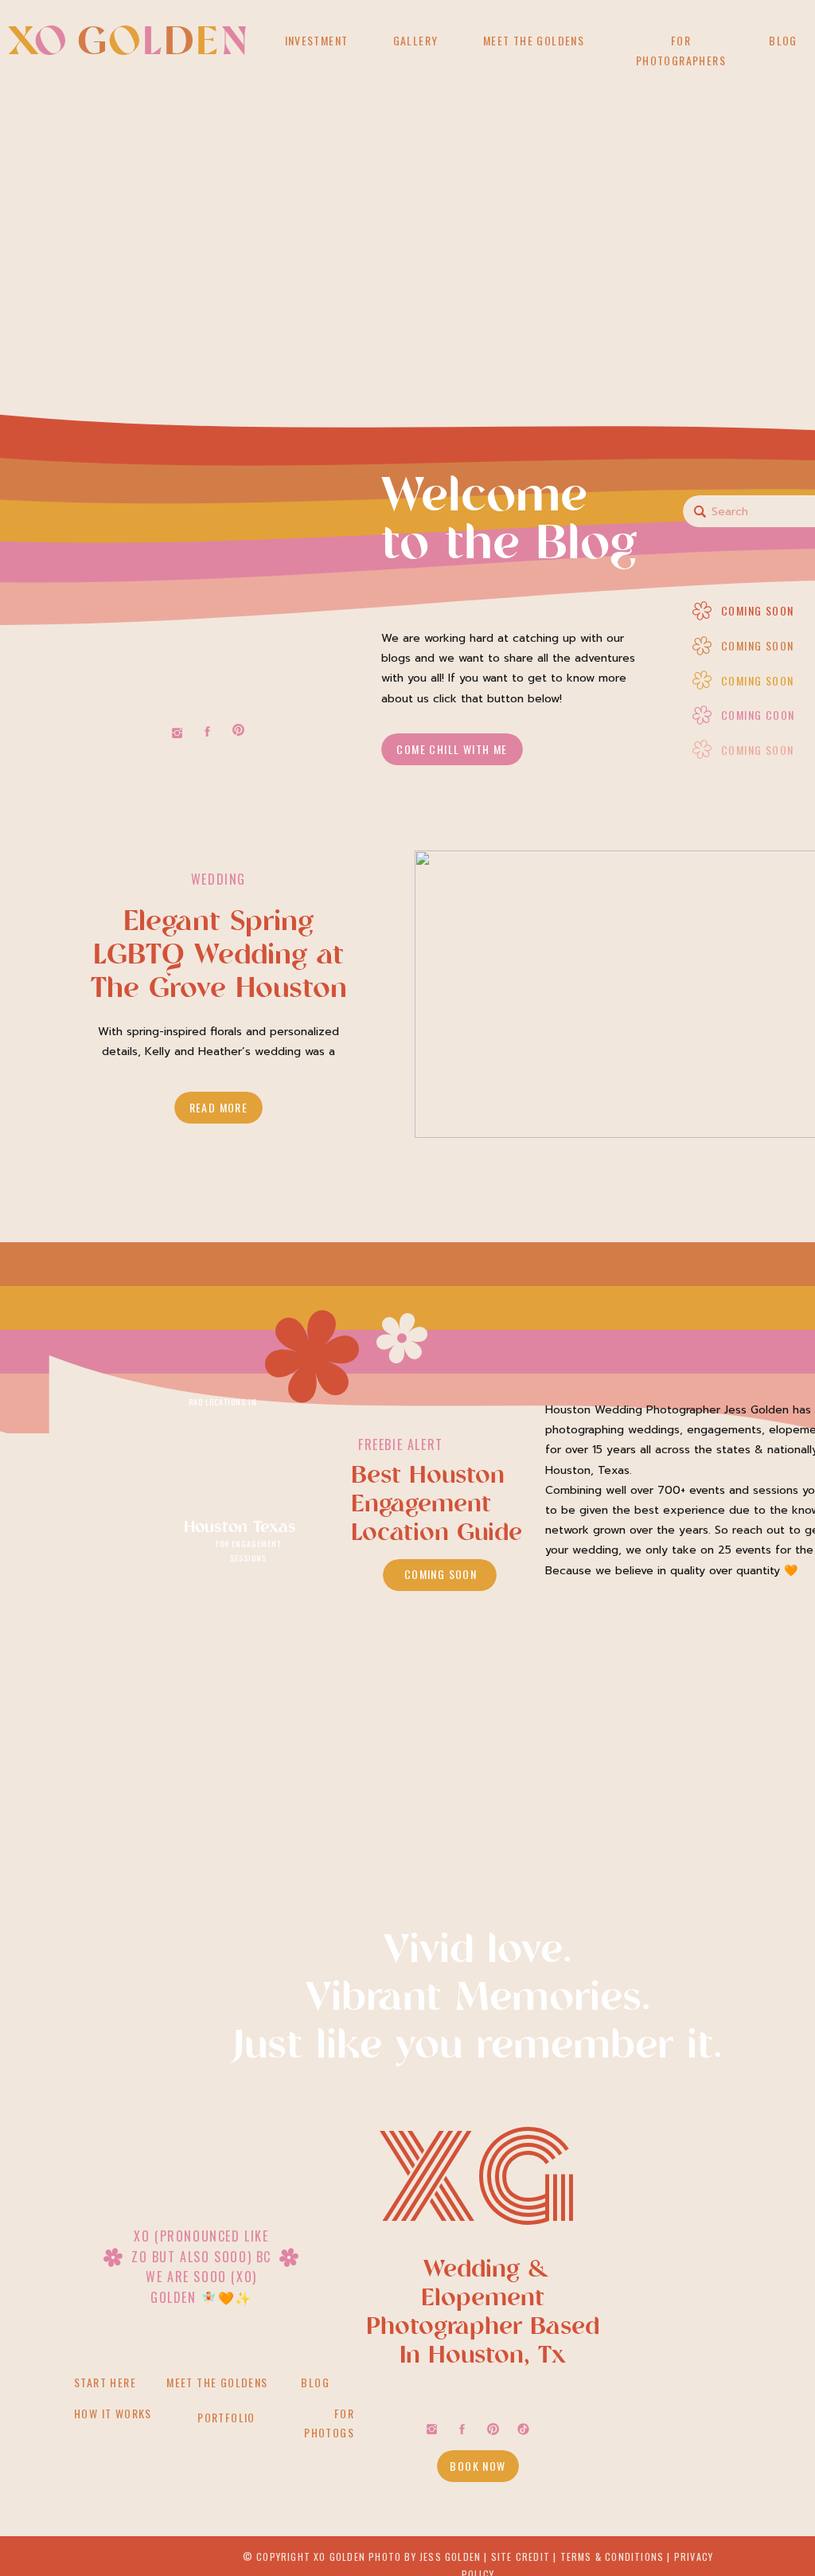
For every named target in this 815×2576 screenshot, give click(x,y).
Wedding (218, 879)
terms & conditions (612, 2556)
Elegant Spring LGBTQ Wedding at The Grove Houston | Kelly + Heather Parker (219, 990)
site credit (521, 2556)
